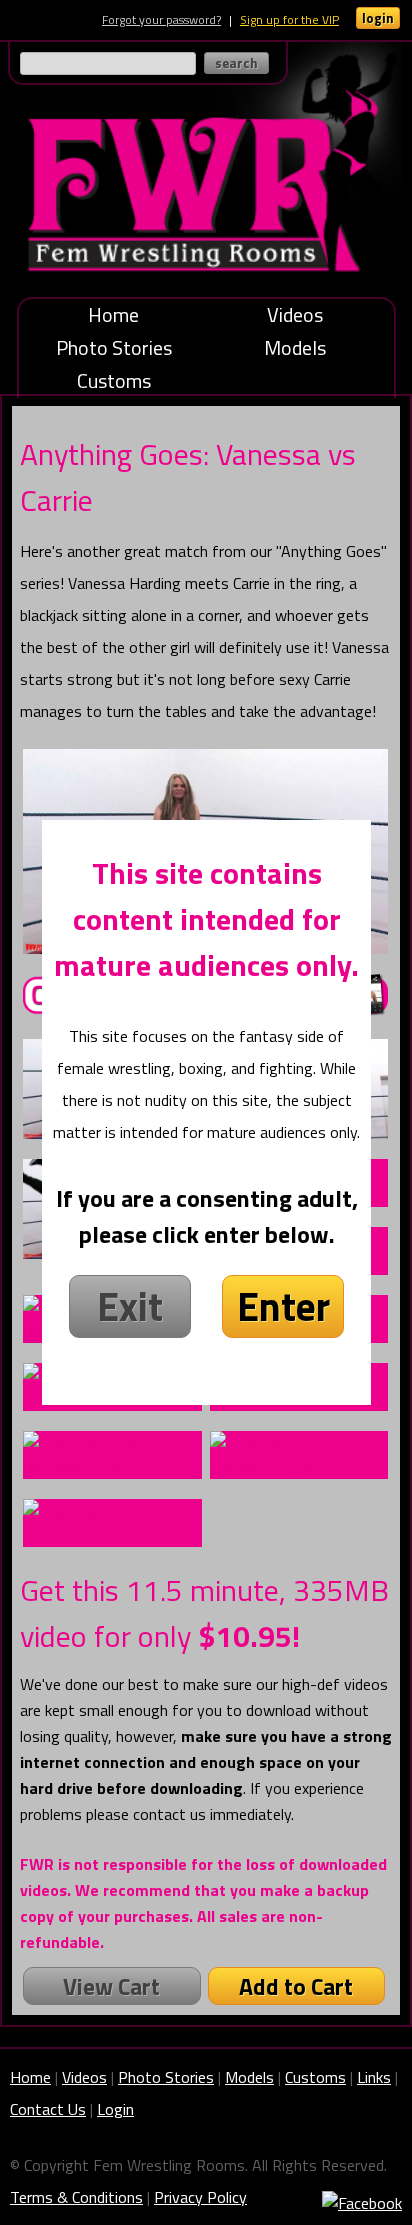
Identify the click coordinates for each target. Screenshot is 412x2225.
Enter (283, 1306)
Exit (130, 1306)
